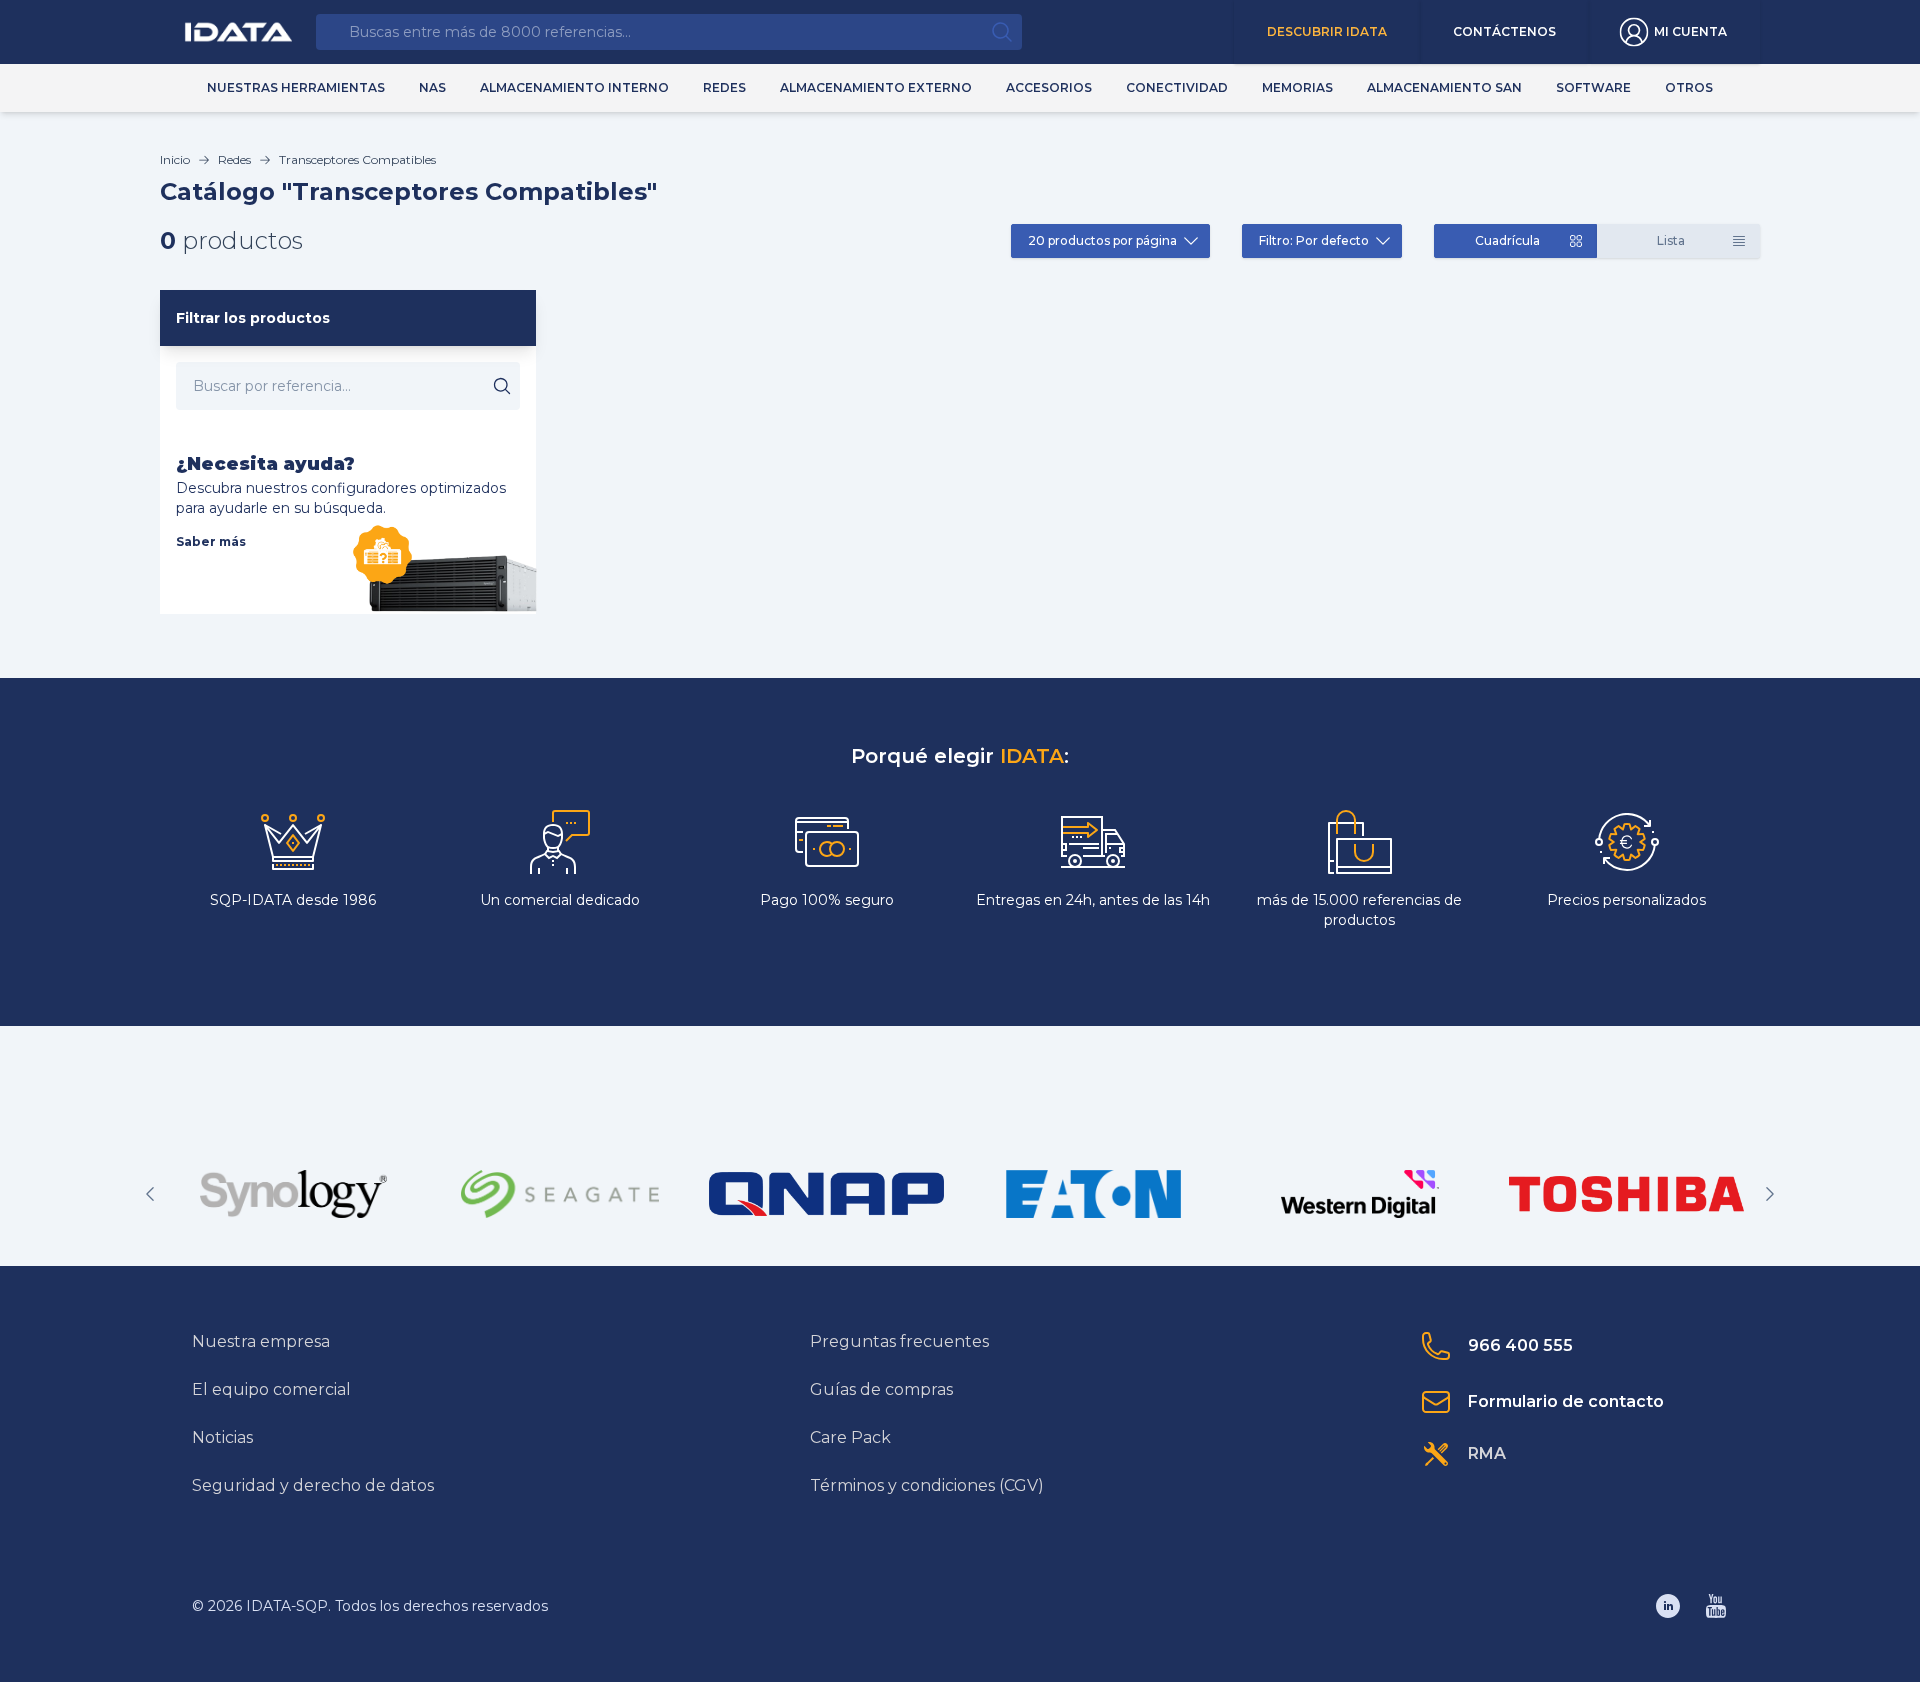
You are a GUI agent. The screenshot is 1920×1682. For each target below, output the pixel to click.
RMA (1487, 1453)
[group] (293, 1194)
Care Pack (850, 1437)
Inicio (175, 159)
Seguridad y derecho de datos (313, 1485)
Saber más (211, 541)
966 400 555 (1520, 1345)
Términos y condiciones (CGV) (927, 1485)
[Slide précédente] (150, 1194)
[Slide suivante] (1770, 1194)
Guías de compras (881, 1389)
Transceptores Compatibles (357, 159)
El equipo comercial (271, 1389)
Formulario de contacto (1566, 1401)
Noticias (222, 1437)
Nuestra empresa (261, 1341)
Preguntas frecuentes (899, 1341)
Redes (234, 159)
